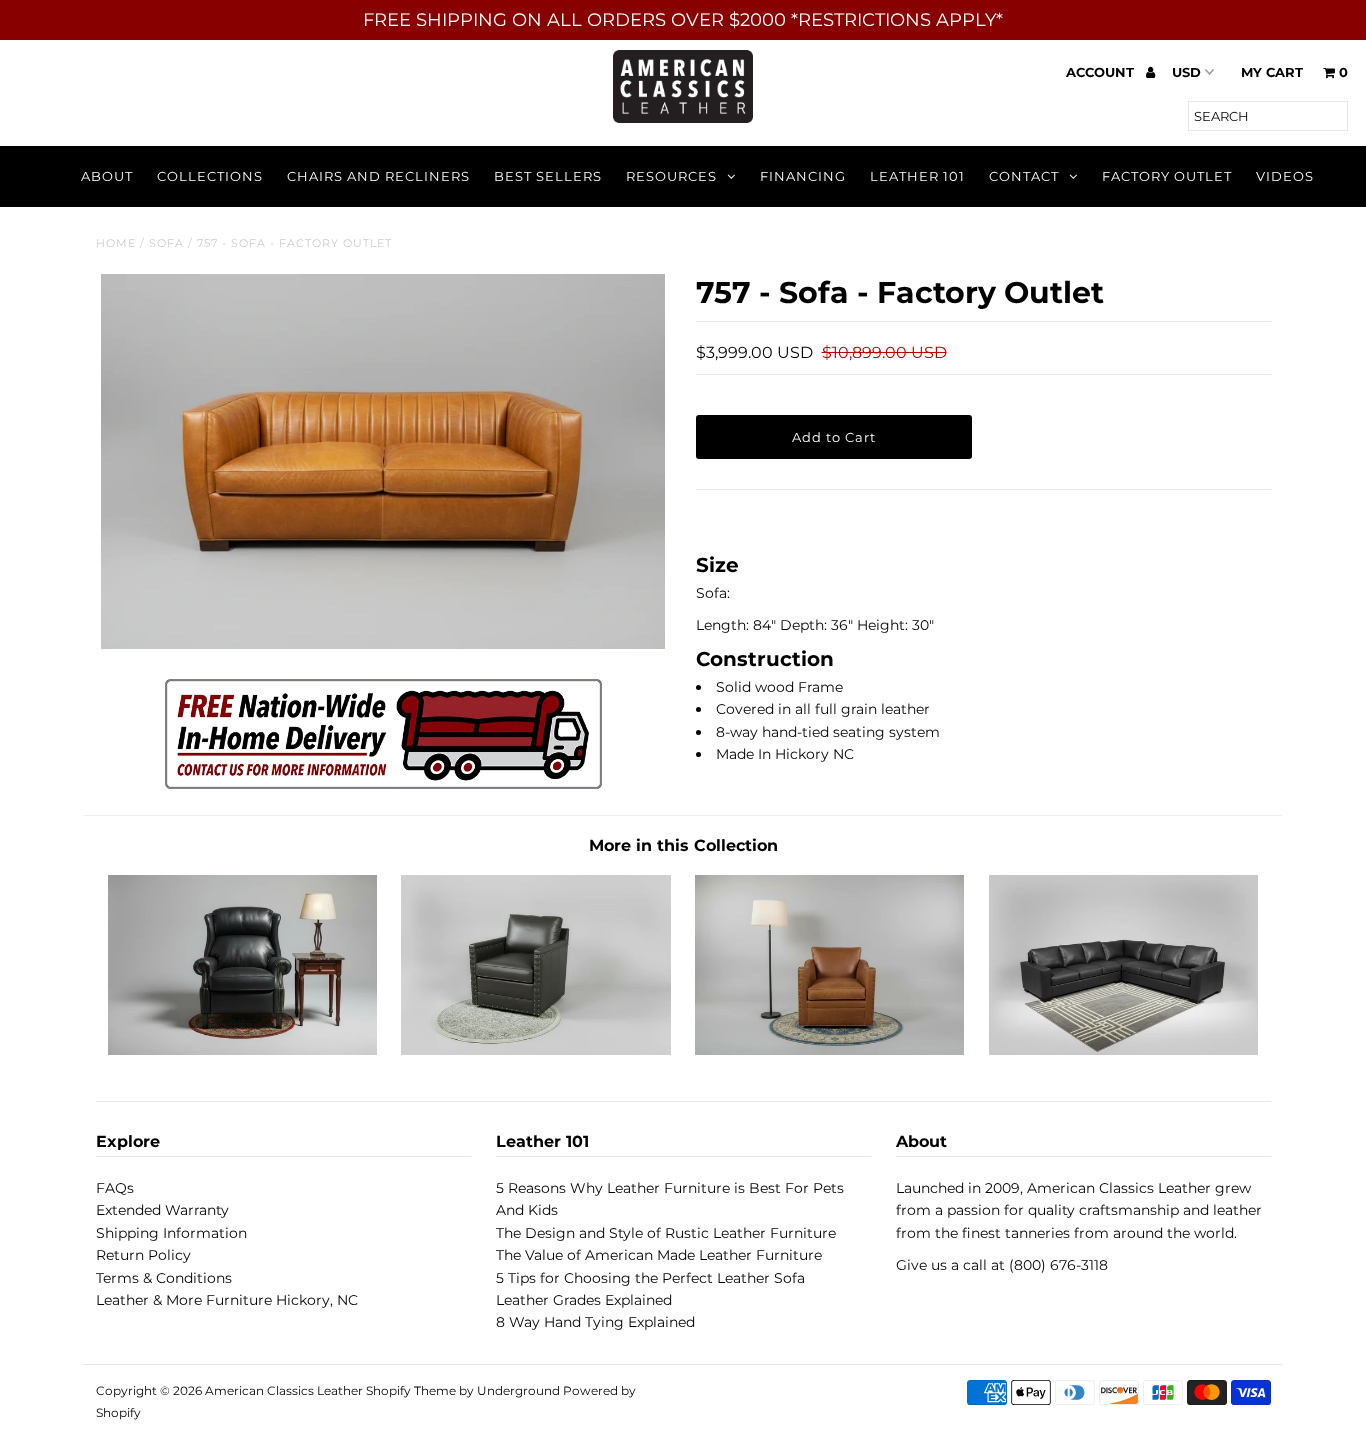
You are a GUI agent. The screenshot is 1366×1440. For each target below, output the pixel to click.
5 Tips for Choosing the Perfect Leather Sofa (650, 1278)
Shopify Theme (411, 1390)
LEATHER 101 (917, 176)
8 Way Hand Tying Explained (595, 1322)
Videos (1285, 176)
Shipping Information (171, 1233)
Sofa (166, 243)
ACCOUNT (1102, 72)
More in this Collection (683, 845)
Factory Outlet (1167, 176)
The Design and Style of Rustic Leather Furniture (666, 1233)
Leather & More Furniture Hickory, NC (227, 1300)
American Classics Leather (284, 1390)
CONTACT (1024, 176)
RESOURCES (671, 176)
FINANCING (803, 176)
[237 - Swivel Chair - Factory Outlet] (829, 1050)
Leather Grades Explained (584, 1300)
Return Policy (143, 1255)
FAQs (115, 1188)
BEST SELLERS (548, 176)
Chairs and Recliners (378, 176)
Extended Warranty (162, 1210)
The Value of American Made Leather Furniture (659, 1255)
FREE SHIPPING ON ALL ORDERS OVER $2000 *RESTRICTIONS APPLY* (683, 20)
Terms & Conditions (164, 1278)
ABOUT (107, 176)
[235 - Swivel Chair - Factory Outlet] (535, 1050)
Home (116, 243)
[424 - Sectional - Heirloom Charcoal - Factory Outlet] (1123, 1050)
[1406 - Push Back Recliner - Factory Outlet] (242, 1050)
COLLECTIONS (210, 176)
